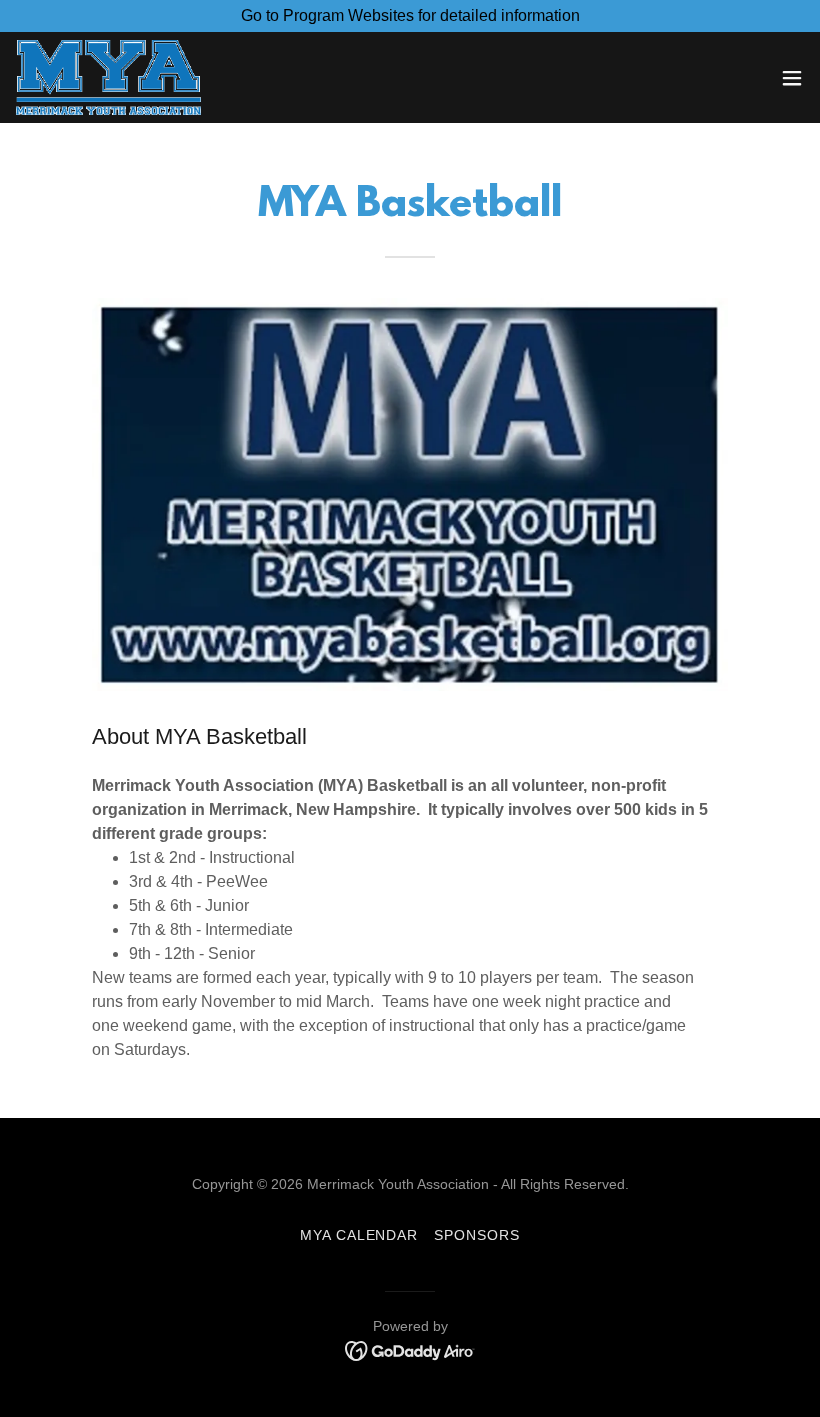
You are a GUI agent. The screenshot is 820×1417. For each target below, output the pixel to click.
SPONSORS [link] (477, 1235)
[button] (792, 78)
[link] (108, 77)
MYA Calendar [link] (359, 1235)
